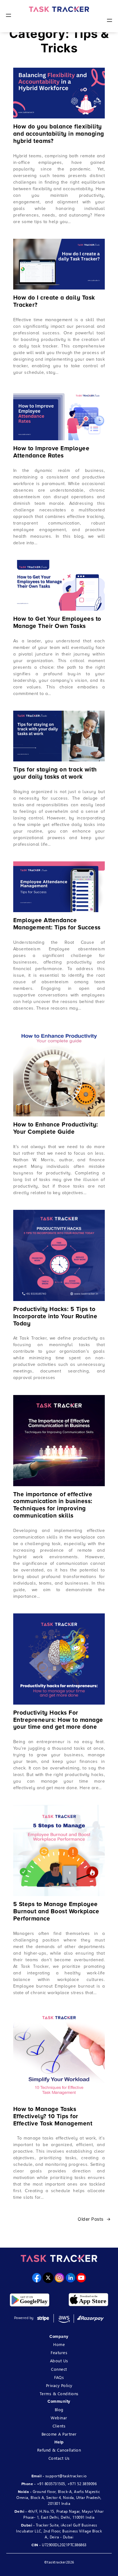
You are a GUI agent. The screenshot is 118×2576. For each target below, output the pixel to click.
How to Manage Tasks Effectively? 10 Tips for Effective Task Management (53, 2117)
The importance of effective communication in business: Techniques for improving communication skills (53, 1505)
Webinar (59, 2418)
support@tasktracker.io (66, 2476)
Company (59, 2337)
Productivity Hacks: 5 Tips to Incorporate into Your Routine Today (55, 1317)
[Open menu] (8, 15)
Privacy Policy (59, 2385)
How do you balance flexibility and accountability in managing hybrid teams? (59, 134)
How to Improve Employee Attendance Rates (51, 452)
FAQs (59, 2377)
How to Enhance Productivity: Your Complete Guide (56, 1129)
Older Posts (94, 2219)
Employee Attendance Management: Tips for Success (57, 924)
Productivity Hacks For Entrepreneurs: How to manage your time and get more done (58, 1720)
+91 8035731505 (51, 2484)
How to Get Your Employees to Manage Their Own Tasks (57, 623)
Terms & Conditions (59, 2393)
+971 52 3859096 (82, 2484)
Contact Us (59, 2458)
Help (59, 2442)
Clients (59, 2426)
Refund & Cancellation (59, 2450)
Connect (59, 2369)
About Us (59, 2361)
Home (59, 2344)
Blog (59, 2409)
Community (59, 2401)
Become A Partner (59, 2434)
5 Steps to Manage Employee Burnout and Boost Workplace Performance (56, 1912)
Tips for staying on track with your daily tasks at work (55, 773)
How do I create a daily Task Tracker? (54, 302)
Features (59, 2352)
